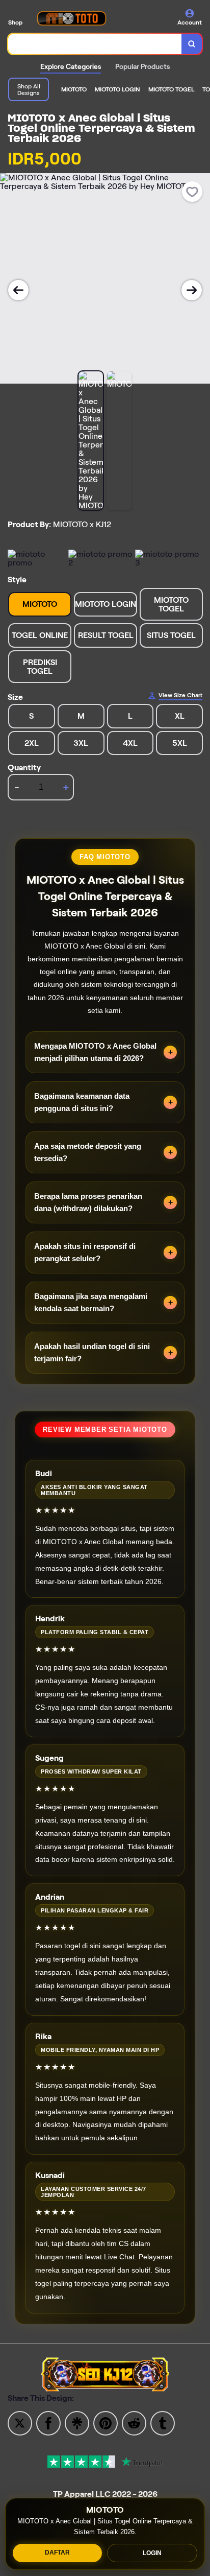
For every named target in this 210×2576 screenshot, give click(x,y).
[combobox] (95, 44)
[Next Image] (192, 290)
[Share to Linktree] (77, 2423)
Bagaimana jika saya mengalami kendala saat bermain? (91, 1302)
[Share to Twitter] (20, 2423)
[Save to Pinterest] (106, 2423)
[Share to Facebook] (48, 2423)
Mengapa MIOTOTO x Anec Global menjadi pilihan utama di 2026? (95, 1052)
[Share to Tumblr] (163, 2423)
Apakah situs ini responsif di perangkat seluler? (85, 1252)
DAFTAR (57, 2553)
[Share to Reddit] (134, 2423)
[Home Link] (71, 18)
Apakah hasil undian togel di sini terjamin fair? (92, 1352)
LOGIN (152, 2553)
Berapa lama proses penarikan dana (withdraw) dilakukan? (88, 1202)
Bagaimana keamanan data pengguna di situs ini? (82, 1102)
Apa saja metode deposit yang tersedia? (88, 1152)
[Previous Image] (18, 290)
